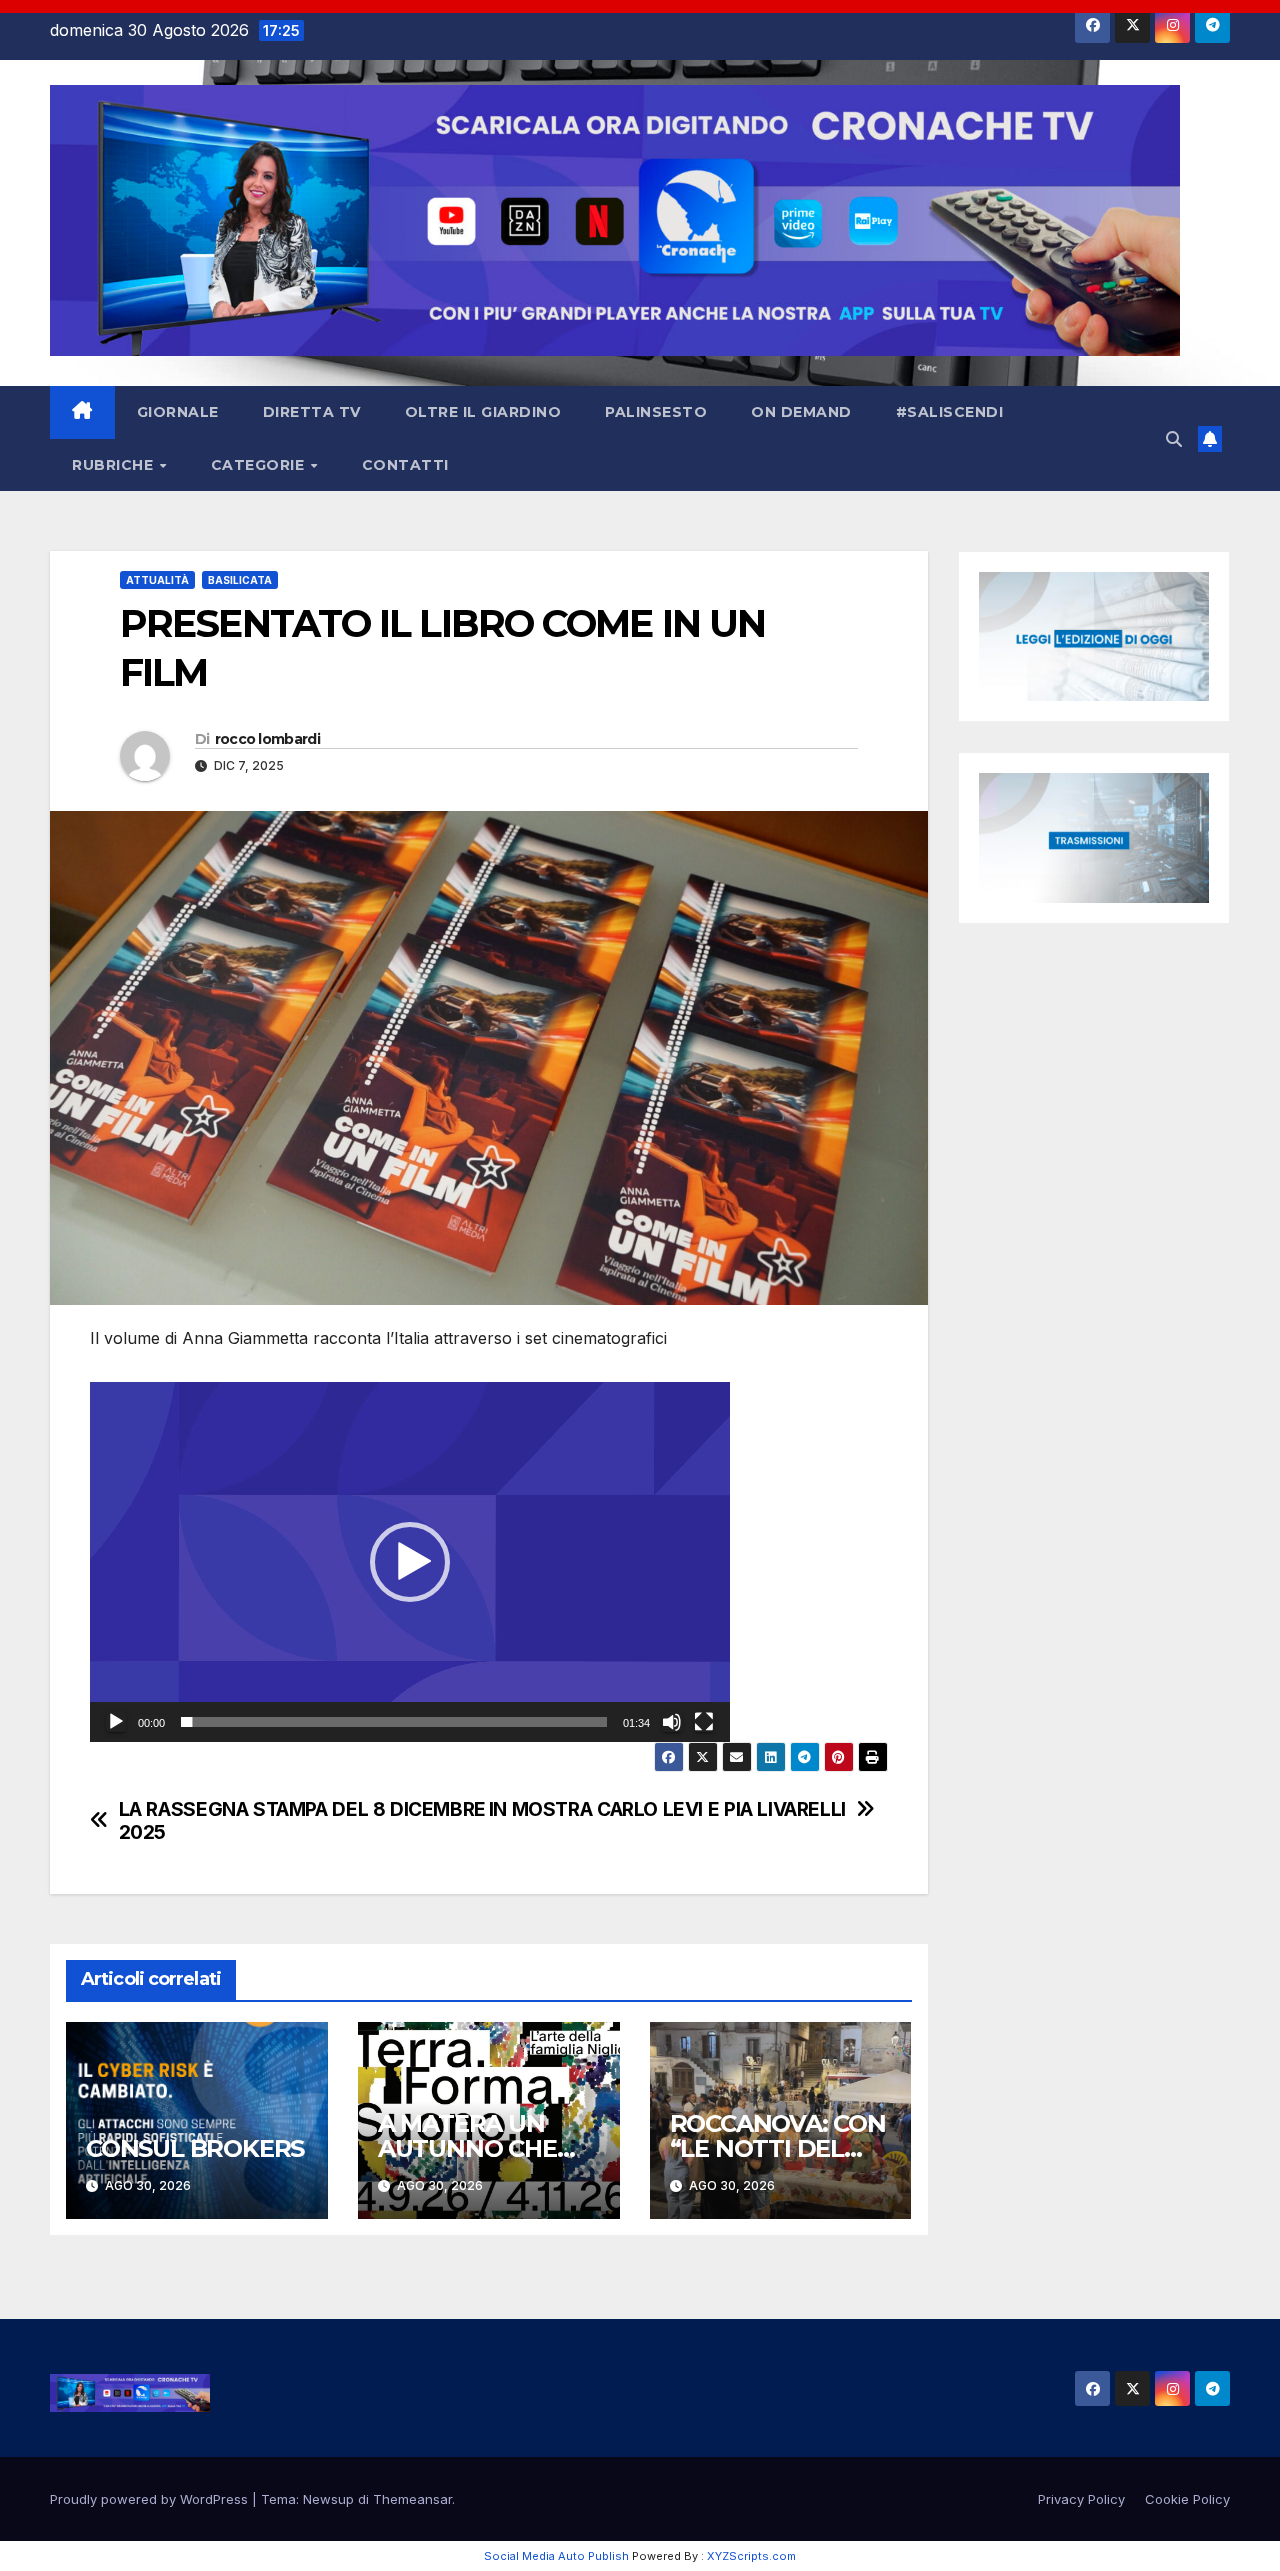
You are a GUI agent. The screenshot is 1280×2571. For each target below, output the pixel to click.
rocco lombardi (267, 739)
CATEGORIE (260, 465)
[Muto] (672, 1722)
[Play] (116, 1722)
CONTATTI (405, 465)
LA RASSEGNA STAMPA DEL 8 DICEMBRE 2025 (302, 1821)
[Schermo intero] (704, 1722)
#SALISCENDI (950, 412)
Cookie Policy (1187, 2499)
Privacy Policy (1081, 2499)
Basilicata (240, 580)
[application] (410, 1562)
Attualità (157, 580)
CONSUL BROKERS (195, 2148)
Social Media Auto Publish (556, 2556)
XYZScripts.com (751, 2556)
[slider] (394, 1722)
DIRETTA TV (312, 412)
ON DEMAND (801, 412)
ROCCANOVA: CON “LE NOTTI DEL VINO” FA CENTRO (778, 2148)
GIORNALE (178, 412)
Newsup (328, 2499)
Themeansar (412, 2499)
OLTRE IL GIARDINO (483, 412)
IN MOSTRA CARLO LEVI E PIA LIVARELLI (667, 1809)
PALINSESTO (656, 412)
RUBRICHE (115, 465)
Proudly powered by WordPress (151, 2499)
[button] (1174, 439)
